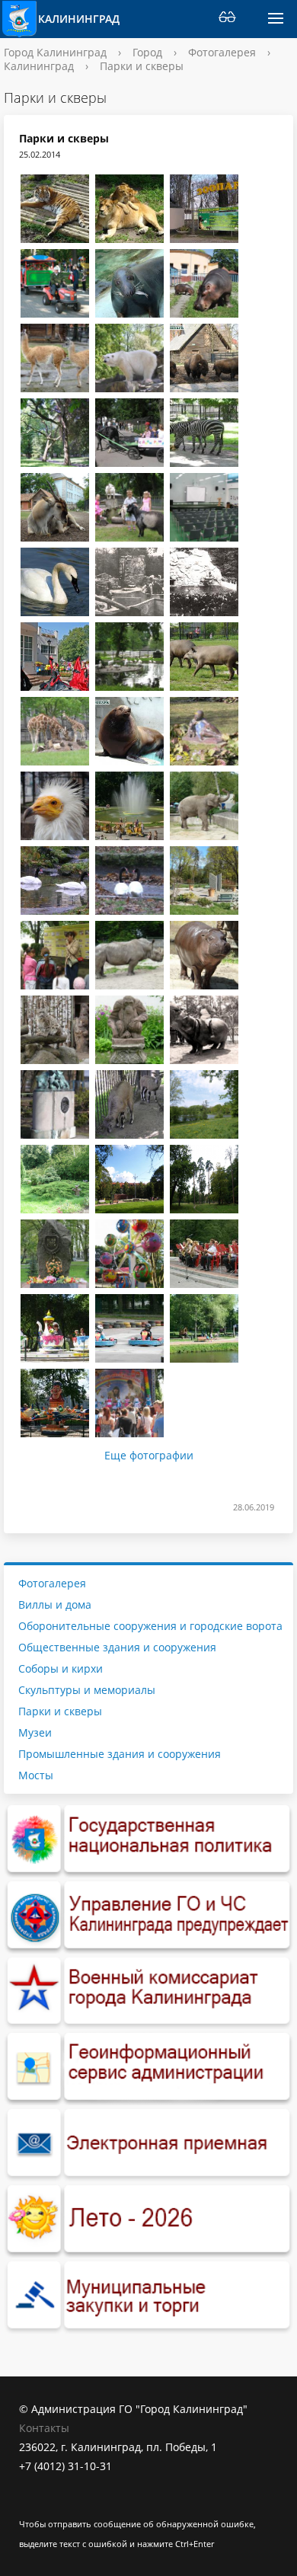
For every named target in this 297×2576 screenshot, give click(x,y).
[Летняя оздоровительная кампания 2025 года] (148, 2220)
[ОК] (60, 2504)
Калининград (79, 19)
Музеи (35, 1732)
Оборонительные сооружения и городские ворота (150, 1626)
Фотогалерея (222, 52)
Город (147, 52)
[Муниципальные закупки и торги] (148, 2296)
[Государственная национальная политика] (148, 1839)
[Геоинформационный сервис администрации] (148, 2067)
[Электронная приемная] (148, 2143)
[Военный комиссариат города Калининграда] (148, 1992)
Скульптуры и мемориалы (87, 1690)
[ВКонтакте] (30, 2504)
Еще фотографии (149, 1456)
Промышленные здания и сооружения (120, 1754)
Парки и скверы (60, 1711)
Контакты (44, 2428)
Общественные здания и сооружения (117, 1647)
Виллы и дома (55, 1604)
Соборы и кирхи (61, 1668)
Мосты (36, 1775)
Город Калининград (55, 52)
